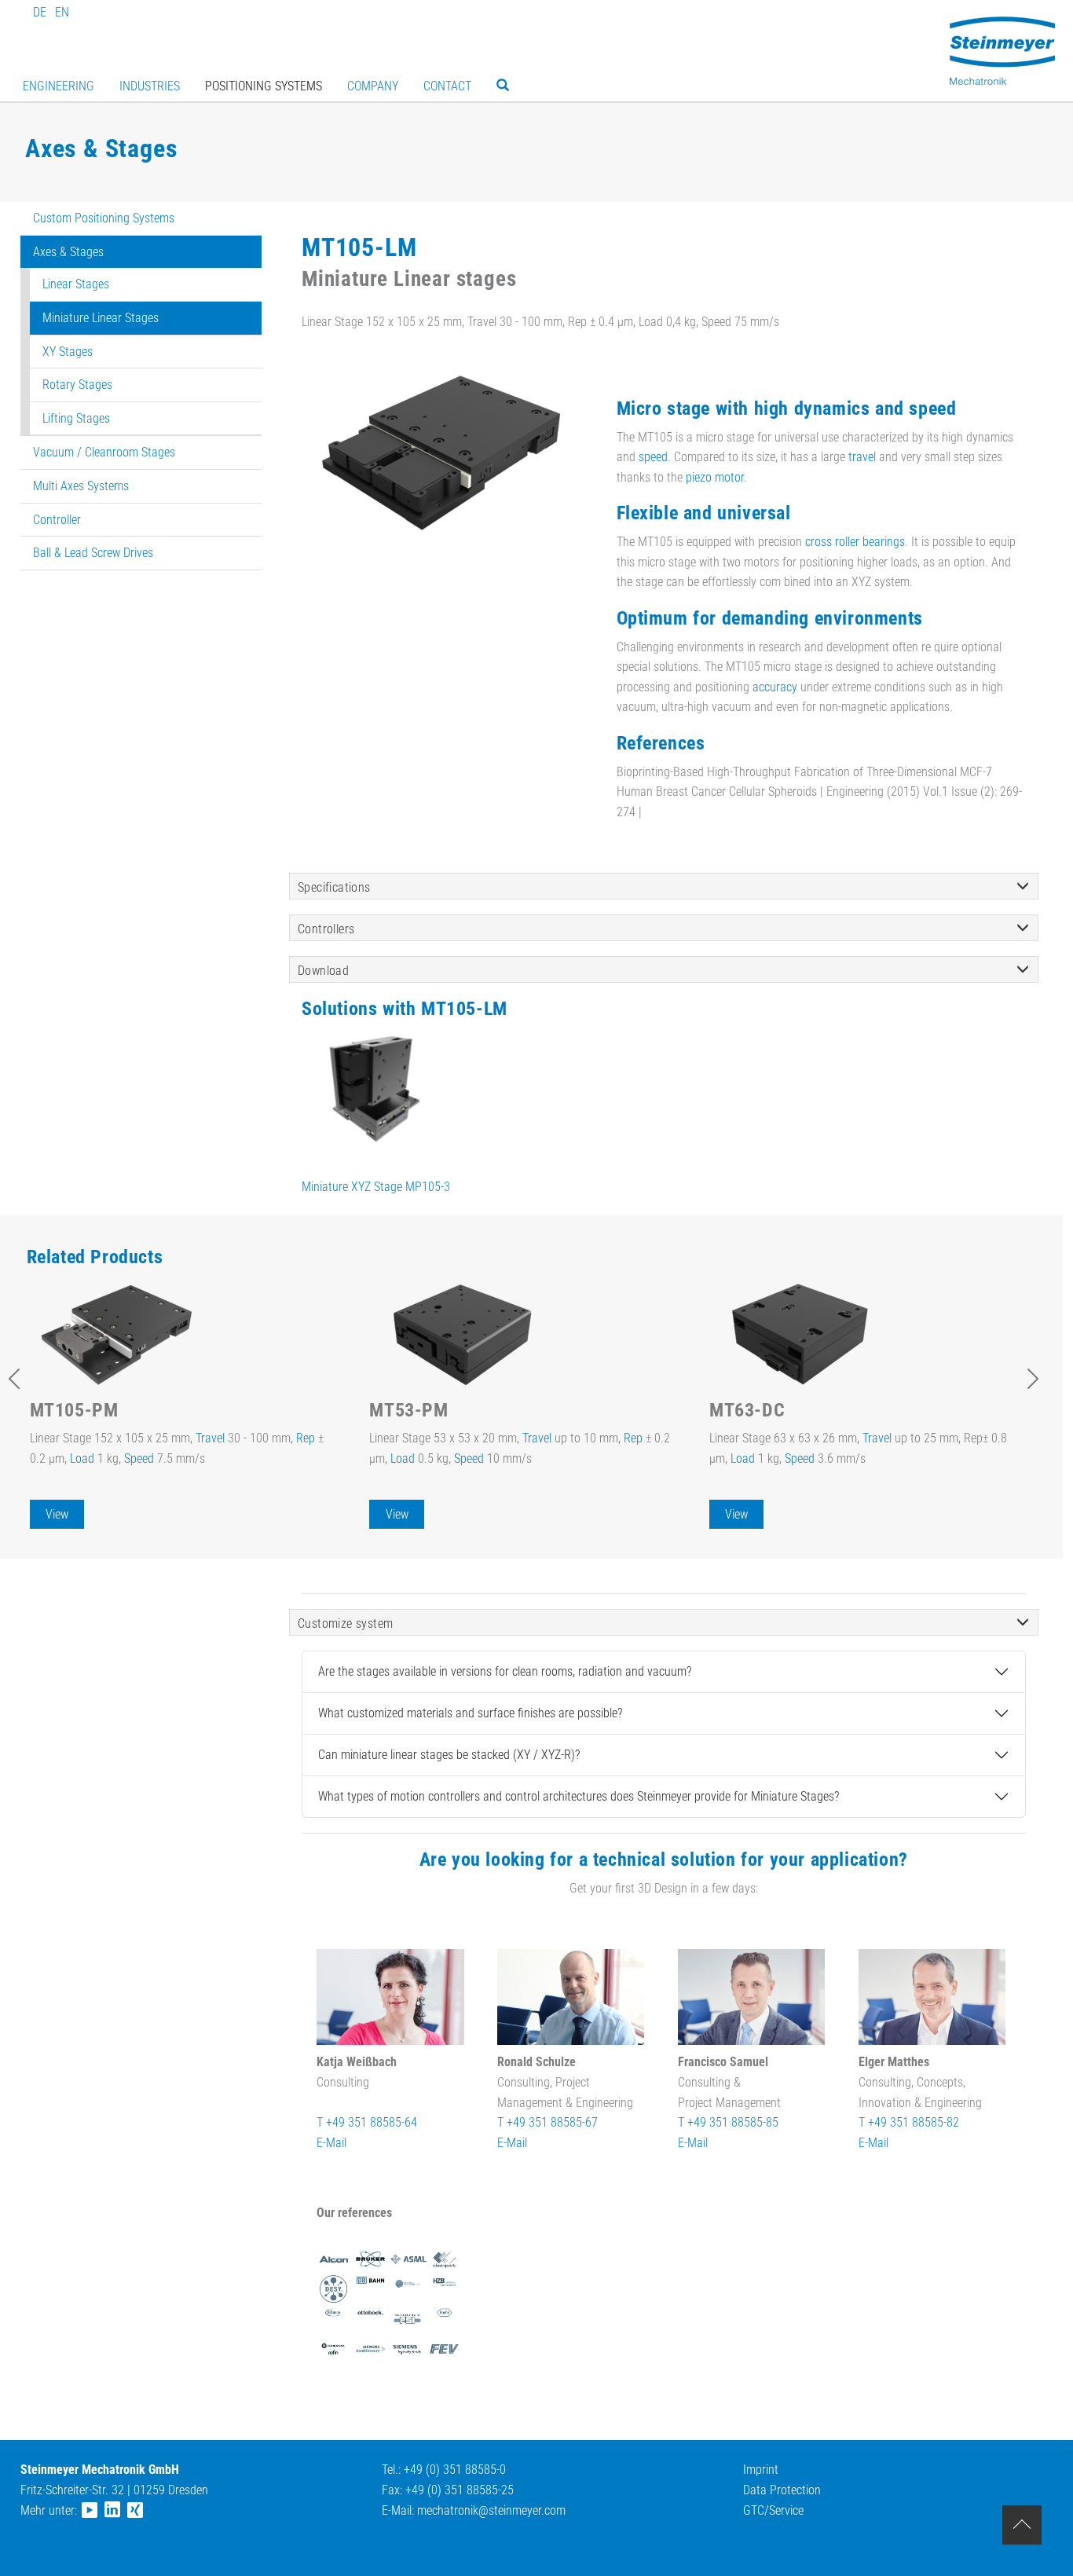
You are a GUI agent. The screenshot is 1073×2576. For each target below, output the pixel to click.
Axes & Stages (68, 252)
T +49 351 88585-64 (367, 2122)
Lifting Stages (76, 418)
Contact (447, 86)
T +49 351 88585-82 (909, 2122)
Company (373, 86)
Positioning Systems (264, 86)
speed (653, 457)
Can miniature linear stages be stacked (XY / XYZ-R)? (449, 1755)
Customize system (345, 1623)
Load (82, 1458)
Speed (139, 1458)
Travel (210, 1438)
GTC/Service (773, 2510)
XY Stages (68, 352)
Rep (306, 1438)
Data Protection (782, 2490)
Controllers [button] (326, 929)
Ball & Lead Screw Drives (93, 553)
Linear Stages (76, 284)
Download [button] (323, 971)
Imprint (761, 2470)
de (40, 12)
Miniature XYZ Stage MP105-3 (376, 1187)
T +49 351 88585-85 (728, 2122)
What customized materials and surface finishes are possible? (470, 1713)
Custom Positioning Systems (104, 218)
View (57, 1514)
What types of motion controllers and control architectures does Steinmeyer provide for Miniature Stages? (579, 1796)
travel (862, 457)
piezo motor (715, 477)
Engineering (59, 86)
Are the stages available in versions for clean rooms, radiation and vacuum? (505, 1671)
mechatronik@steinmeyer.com (491, 2510)
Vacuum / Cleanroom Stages (104, 452)
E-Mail (331, 2143)
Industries (150, 86)
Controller (57, 520)
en (62, 12)
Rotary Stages (77, 385)
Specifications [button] (334, 887)
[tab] (664, 886)
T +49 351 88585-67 (547, 2122)
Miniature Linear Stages (101, 318)
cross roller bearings (855, 542)
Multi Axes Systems (81, 486)
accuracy (775, 687)
